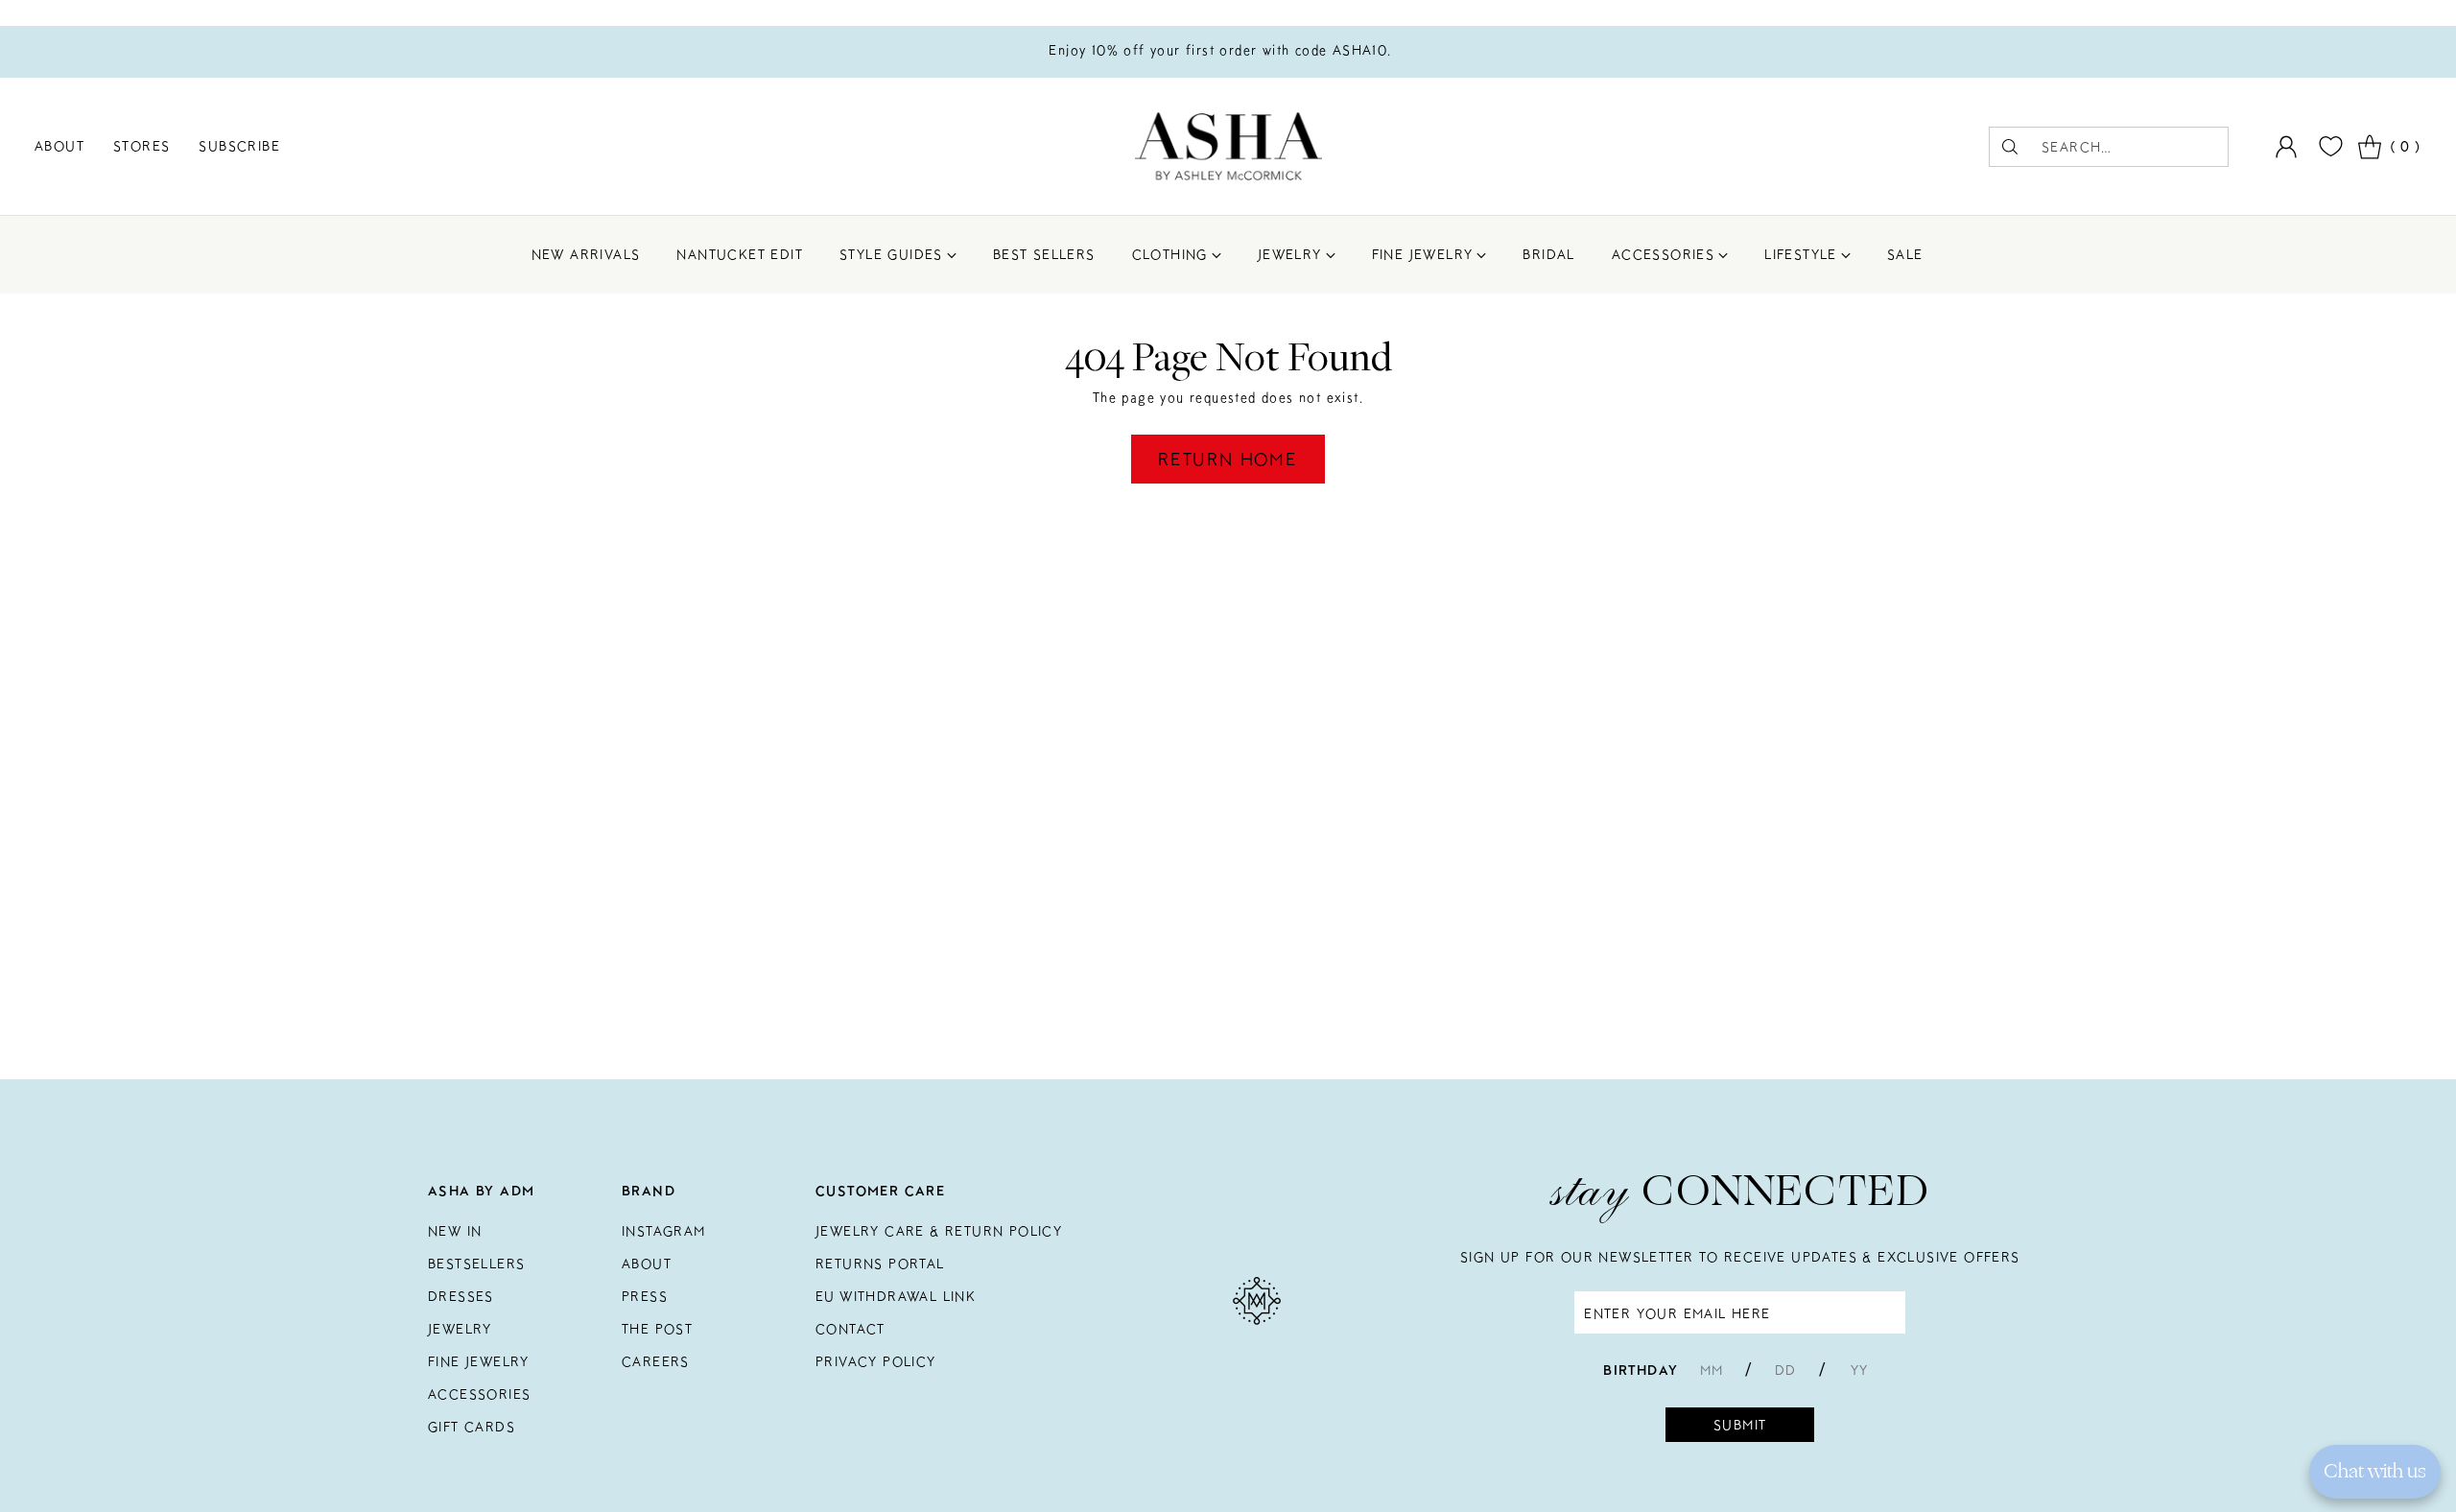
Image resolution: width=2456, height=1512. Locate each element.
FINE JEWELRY (479, 1361)
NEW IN (455, 1231)
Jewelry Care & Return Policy (939, 1231)
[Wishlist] (2328, 146)
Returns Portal (880, 1264)
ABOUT (647, 1264)
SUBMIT (1740, 1425)
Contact (850, 1329)
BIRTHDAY (1641, 1370)
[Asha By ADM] (1228, 146)
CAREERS (656, 1361)
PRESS (645, 1296)
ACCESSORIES (479, 1394)
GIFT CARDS (472, 1427)
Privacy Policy (876, 1361)
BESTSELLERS (476, 1264)
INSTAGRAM (664, 1231)
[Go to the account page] (2286, 147)
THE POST (657, 1329)
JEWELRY (460, 1329)
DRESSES (461, 1296)
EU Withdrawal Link (896, 1296)
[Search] (2010, 147)
